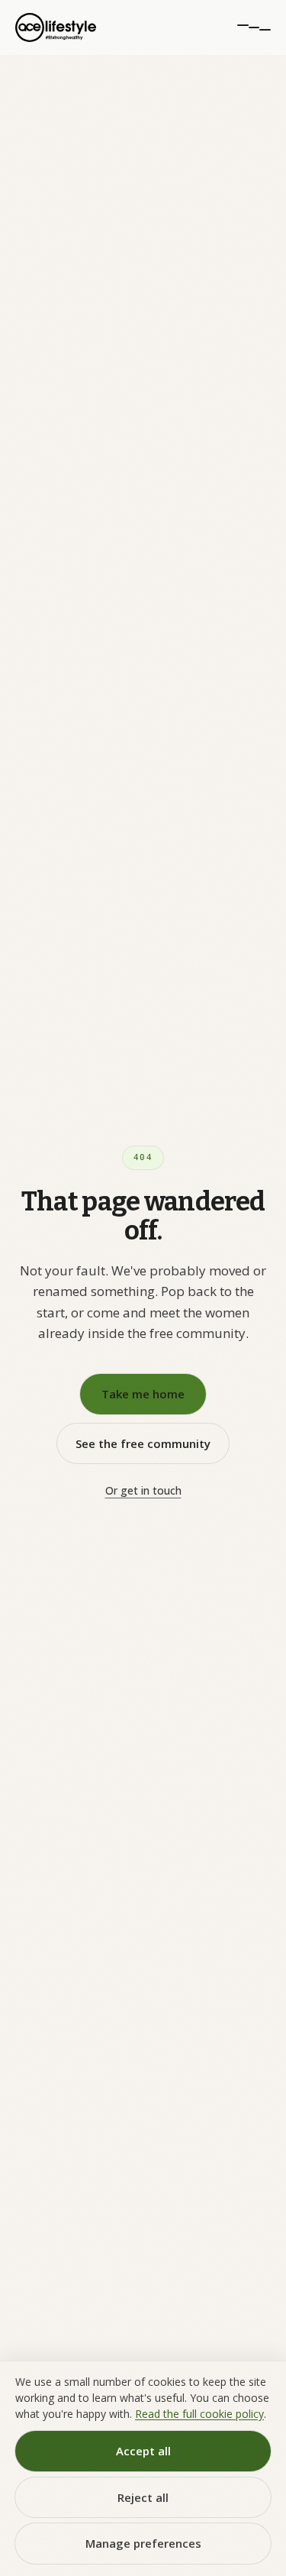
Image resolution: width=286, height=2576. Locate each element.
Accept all (143, 2451)
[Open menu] (254, 27)
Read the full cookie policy (199, 2414)
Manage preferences (143, 2543)
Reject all (143, 2497)
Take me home (143, 1394)
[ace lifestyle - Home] (56, 27)
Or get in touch (143, 1490)
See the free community (143, 1443)
